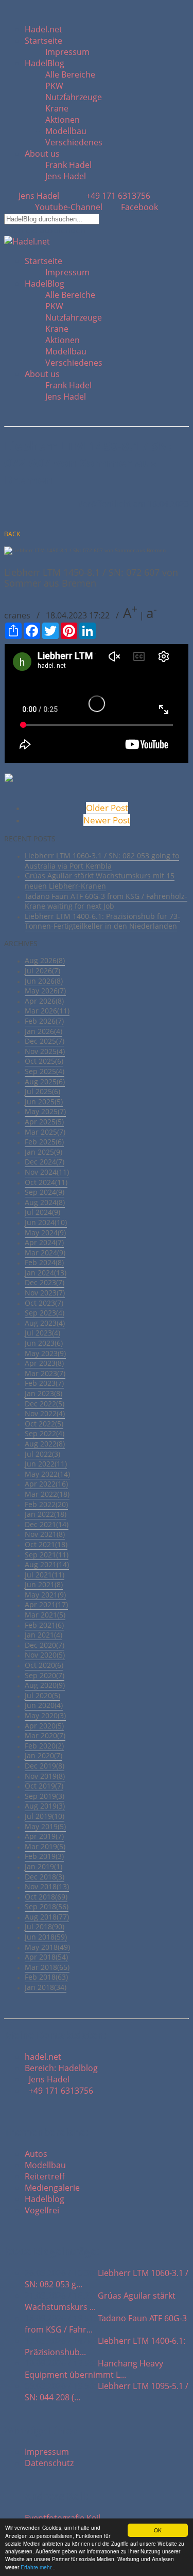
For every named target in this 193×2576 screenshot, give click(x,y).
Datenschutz (49, 2463)
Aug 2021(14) (47, 1564)
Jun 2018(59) (46, 1937)
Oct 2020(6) (44, 1665)
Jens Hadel (66, 176)
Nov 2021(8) (45, 1534)
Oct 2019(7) (44, 1786)
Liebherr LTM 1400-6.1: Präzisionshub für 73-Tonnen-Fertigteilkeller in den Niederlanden (102, 921)
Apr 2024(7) (44, 1242)
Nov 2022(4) (45, 1413)
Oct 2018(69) (46, 1897)
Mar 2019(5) (45, 1846)
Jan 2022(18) (46, 1514)
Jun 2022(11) (46, 1464)
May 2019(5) (45, 1826)
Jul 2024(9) (42, 1212)
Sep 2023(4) (45, 1313)
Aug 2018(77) (47, 1917)
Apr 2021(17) (46, 1604)
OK (158, 2530)
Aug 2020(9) (45, 1685)
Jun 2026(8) (44, 981)
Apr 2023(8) (44, 1363)
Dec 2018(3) (45, 1877)
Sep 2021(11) (47, 1555)
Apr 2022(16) (46, 1484)
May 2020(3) (45, 1715)
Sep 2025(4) (45, 1071)
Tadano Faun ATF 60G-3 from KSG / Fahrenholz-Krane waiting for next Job (106, 901)
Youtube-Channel (69, 207)
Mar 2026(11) (47, 1011)
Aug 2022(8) (45, 1444)
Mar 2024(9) (45, 1253)
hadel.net (43, 2057)
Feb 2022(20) (46, 1504)
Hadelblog (45, 2199)
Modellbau (66, 131)
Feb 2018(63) (46, 1977)
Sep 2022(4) (45, 1433)
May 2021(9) (45, 1595)
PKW (54, 86)
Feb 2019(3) (44, 1856)
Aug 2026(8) (45, 960)
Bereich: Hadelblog (61, 2068)
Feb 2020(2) (44, 1746)
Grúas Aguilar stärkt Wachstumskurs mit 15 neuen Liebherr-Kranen (100, 881)
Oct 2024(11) (46, 1182)
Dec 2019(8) (45, 1766)
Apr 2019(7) (44, 1836)
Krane (57, 108)
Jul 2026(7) (42, 971)
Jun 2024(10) (46, 1222)
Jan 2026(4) (43, 1031)
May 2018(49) (47, 1947)
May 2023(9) (45, 1353)
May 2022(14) (47, 1474)
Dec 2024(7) (45, 1162)
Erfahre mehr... (38, 2567)
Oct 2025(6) (44, 1061)
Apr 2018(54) (46, 1957)
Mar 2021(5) (45, 1615)
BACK (12, 534)
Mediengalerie (52, 2188)
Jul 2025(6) (42, 1091)
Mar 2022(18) (47, 1494)
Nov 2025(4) (45, 1051)
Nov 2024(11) (47, 1172)
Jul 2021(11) (45, 1575)
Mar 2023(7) (45, 1373)
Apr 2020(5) (44, 1726)
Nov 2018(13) (47, 1886)
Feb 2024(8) (44, 1262)
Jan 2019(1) (43, 1866)
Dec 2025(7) (45, 1041)
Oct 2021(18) (46, 1544)
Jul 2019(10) (45, 1816)
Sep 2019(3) (45, 1796)
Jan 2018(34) (46, 1987)
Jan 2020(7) (43, 1755)
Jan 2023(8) (43, 1393)
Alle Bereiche (70, 74)
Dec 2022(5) (45, 1404)
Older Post (107, 808)
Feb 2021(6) (44, 1625)
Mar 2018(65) (47, 1967)
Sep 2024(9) (45, 1192)
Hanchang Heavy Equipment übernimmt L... (94, 2369)
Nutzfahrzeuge (74, 97)
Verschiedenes (74, 142)
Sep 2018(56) (47, 1906)
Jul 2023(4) (42, 1333)
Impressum (67, 52)
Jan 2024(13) (46, 1273)
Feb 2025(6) (44, 1142)
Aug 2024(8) (45, 1202)
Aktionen (63, 120)
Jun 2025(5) (44, 1102)
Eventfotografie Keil (63, 2518)
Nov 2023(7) (45, 1293)
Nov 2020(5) (45, 1655)
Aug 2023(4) (45, 1323)
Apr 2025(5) (44, 1122)
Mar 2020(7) (45, 1735)
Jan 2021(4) (43, 1635)
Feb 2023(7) (44, 1383)
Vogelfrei (42, 2210)
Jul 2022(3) (42, 1454)
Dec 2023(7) (45, 1282)
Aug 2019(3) (45, 1806)
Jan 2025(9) (43, 1152)
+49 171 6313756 (116, 196)
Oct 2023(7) (44, 1303)
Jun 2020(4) (44, 1705)
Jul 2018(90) (45, 1926)
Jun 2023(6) (44, 1343)
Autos (36, 2154)
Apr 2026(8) (44, 1001)
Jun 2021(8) (44, 1584)
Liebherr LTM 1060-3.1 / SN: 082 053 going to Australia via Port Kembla (102, 861)
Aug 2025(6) (45, 1082)
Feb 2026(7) (44, 1021)
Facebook (138, 207)
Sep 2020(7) (45, 1675)
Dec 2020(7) (45, 1645)
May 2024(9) (45, 1233)
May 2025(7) (45, 1111)
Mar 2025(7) (45, 1132)
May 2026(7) (45, 991)
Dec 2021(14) (47, 1524)
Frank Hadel (68, 165)
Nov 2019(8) (45, 1776)
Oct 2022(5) (44, 1424)
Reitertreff (45, 2176)
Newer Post (107, 820)
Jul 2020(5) (42, 1695)
